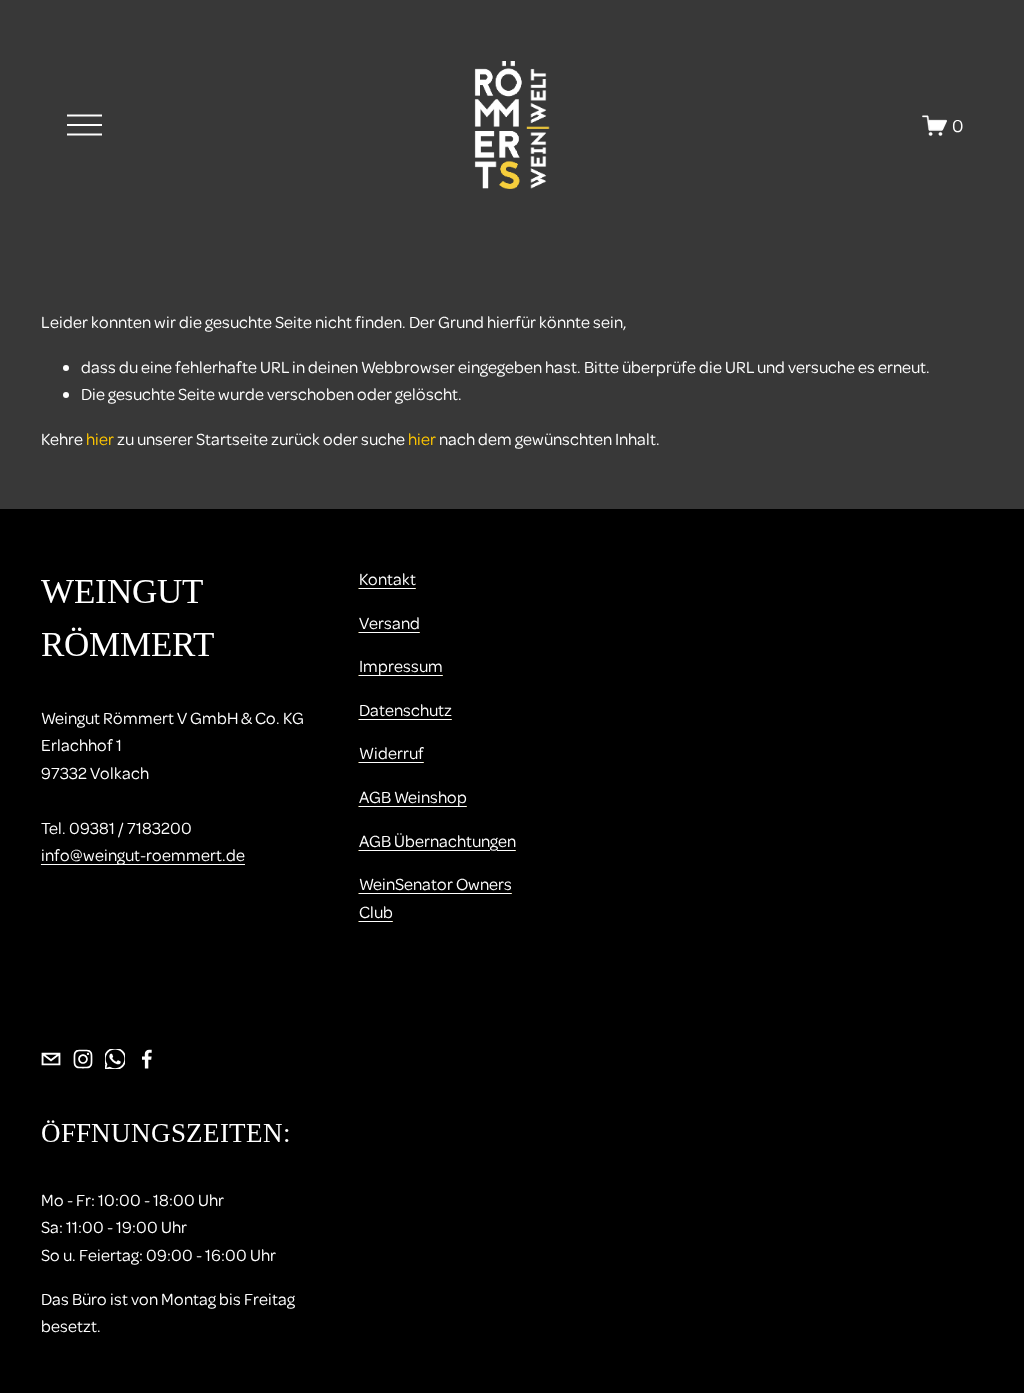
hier (100, 438)
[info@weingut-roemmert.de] (51, 1059)
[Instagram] (83, 1059)
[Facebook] (147, 1059)
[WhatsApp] (115, 1059)
